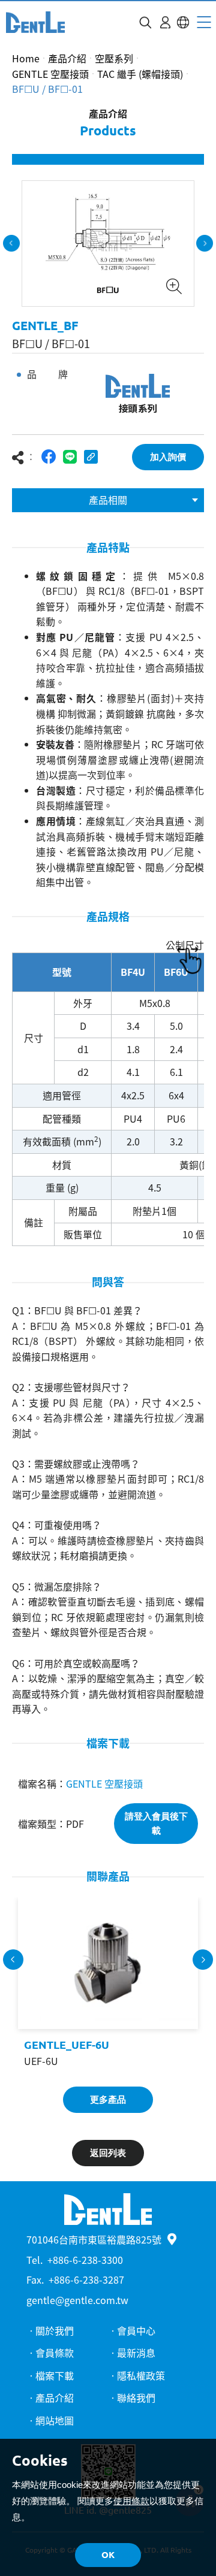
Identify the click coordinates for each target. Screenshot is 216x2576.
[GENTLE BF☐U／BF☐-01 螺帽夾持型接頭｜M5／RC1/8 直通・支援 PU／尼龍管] (35, 22)
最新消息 (136, 2353)
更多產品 (108, 2099)
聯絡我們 (136, 2397)
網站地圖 (55, 2420)
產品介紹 (67, 58)
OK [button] (108, 2555)
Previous (11, 243)
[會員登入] (165, 22)
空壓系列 (114, 58)
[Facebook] (49, 457)
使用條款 (131, 2501)
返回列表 (108, 2153)
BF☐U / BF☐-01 (47, 89)
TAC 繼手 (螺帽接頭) (140, 74)
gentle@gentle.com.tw (77, 2300)
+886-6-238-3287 (86, 2279)
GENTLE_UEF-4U (173, 2045)
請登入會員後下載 (156, 1823)
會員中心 (136, 2330)
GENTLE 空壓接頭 (50, 74)
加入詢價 (168, 457)
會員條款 (55, 2353)
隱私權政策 (141, 2375)
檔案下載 (55, 2375)
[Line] (70, 457)
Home (26, 58)
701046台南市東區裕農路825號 (94, 2239)
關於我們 (55, 2330)
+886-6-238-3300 (85, 2260)
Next (205, 243)
